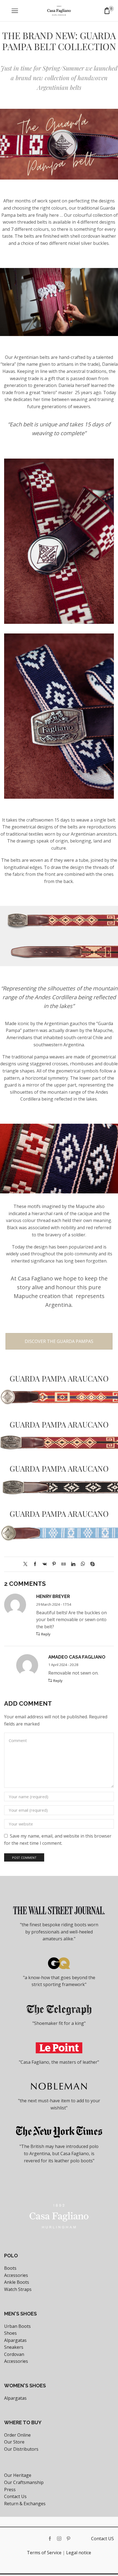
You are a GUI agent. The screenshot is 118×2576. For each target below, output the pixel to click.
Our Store (14, 2442)
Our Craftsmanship (24, 2482)
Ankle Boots (17, 2282)
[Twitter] (27, 1564)
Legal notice (79, 2553)
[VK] (45, 1564)
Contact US (102, 2539)
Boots (10, 2268)
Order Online (17, 2435)
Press (10, 2490)
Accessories (16, 2275)
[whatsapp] (83, 1564)
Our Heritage (18, 2475)
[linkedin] (73, 1564)
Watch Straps (18, 2289)
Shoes (10, 2333)
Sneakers (14, 2347)
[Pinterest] (54, 1564)
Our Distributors (21, 2449)
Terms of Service (44, 2553)
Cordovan (14, 2354)
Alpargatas (15, 2340)
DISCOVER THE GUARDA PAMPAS (59, 1341)
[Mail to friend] (64, 1564)
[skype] (91, 1564)
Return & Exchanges (25, 2504)
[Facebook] (35, 1564)
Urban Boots (17, 2326)
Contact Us (15, 2496)
